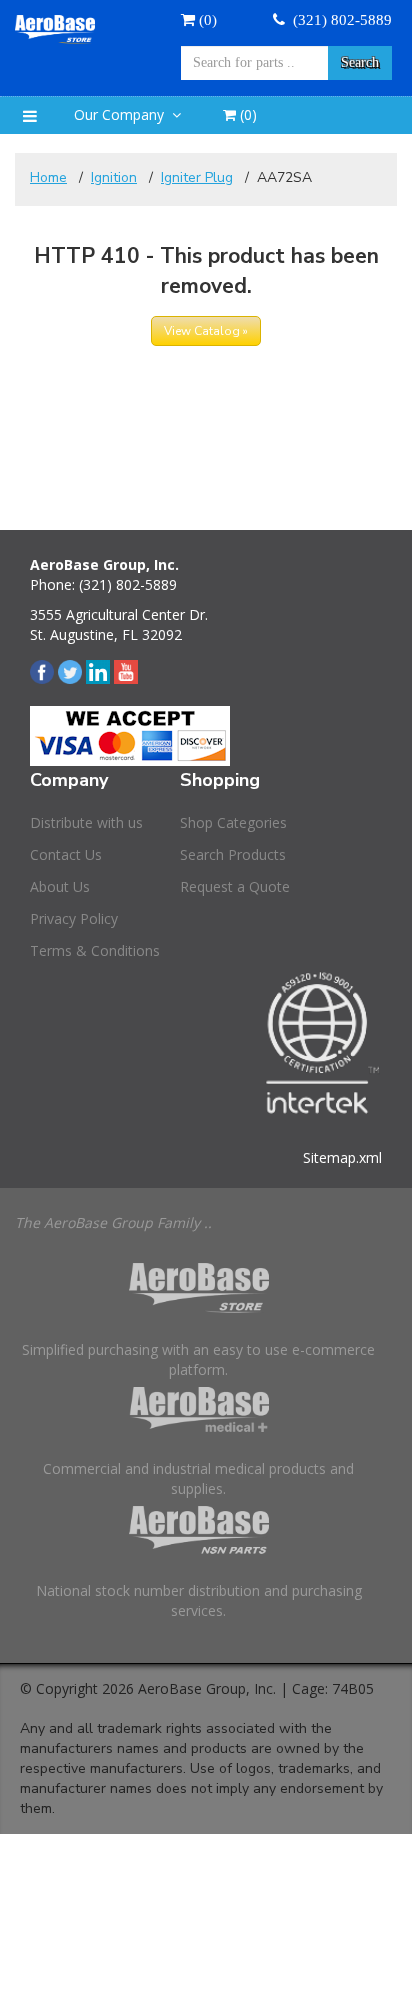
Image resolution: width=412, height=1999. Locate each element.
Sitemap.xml (342, 1157)
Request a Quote (235, 886)
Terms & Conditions (95, 950)
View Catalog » (206, 331)
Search (360, 62)
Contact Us (66, 854)
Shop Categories (233, 822)
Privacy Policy (74, 918)
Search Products (233, 854)
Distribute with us (86, 822)
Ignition (114, 177)
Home (48, 177)
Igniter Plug (197, 177)
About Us (60, 886)
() (246, 114)
